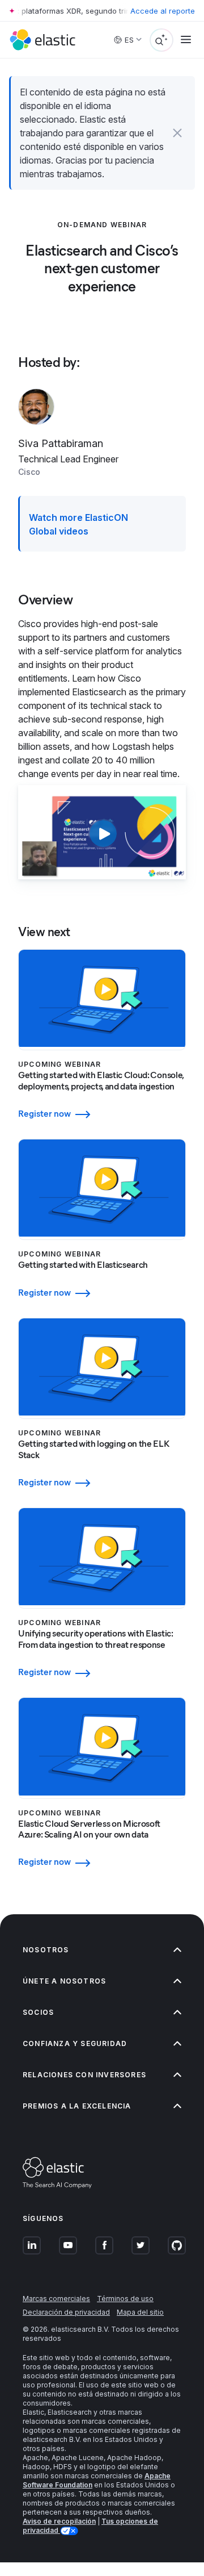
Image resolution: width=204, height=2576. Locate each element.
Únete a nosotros (64, 1981)
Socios (38, 2012)
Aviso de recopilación (59, 2521)
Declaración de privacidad (66, 2312)
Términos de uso (125, 2299)
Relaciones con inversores (84, 2075)
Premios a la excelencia (77, 2106)
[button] (177, 133)
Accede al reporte (163, 11)
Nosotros (46, 1950)
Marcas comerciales (56, 2299)
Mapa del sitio (140, 2312)
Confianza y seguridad (75, 2043)
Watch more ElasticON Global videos (78, 524)
